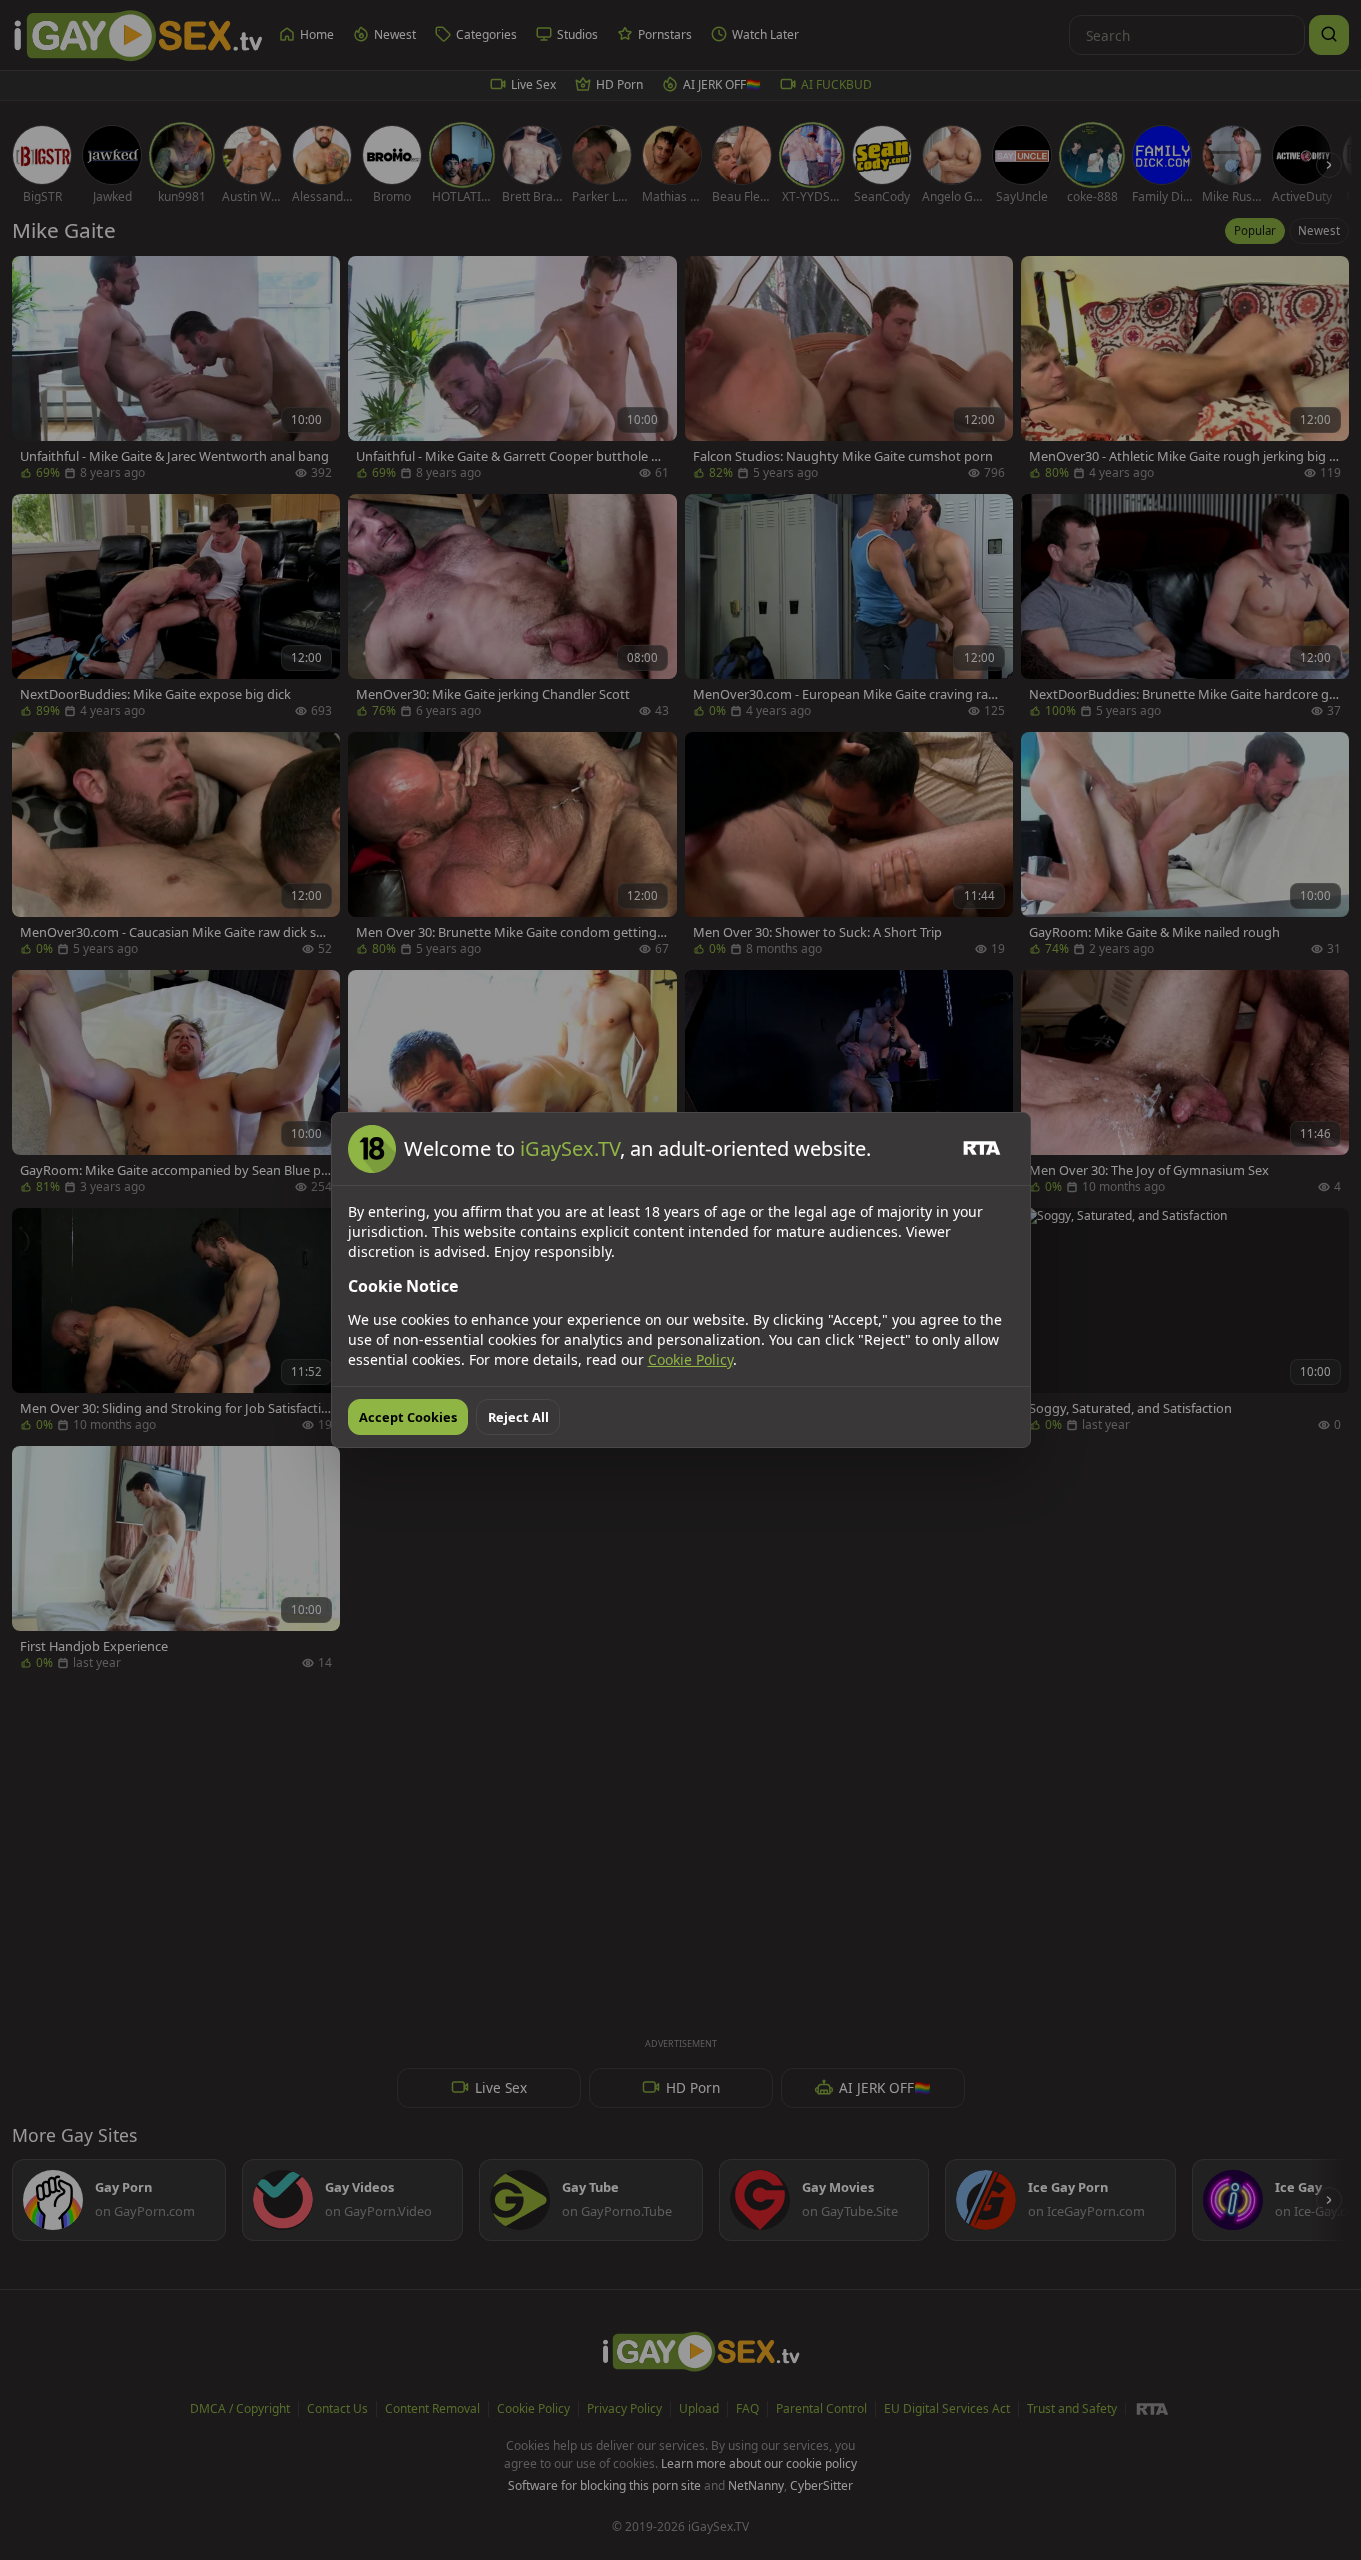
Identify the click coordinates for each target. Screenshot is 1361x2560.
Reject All (518, 1417)
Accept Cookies (408, 1417)
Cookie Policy (690, 1359)
